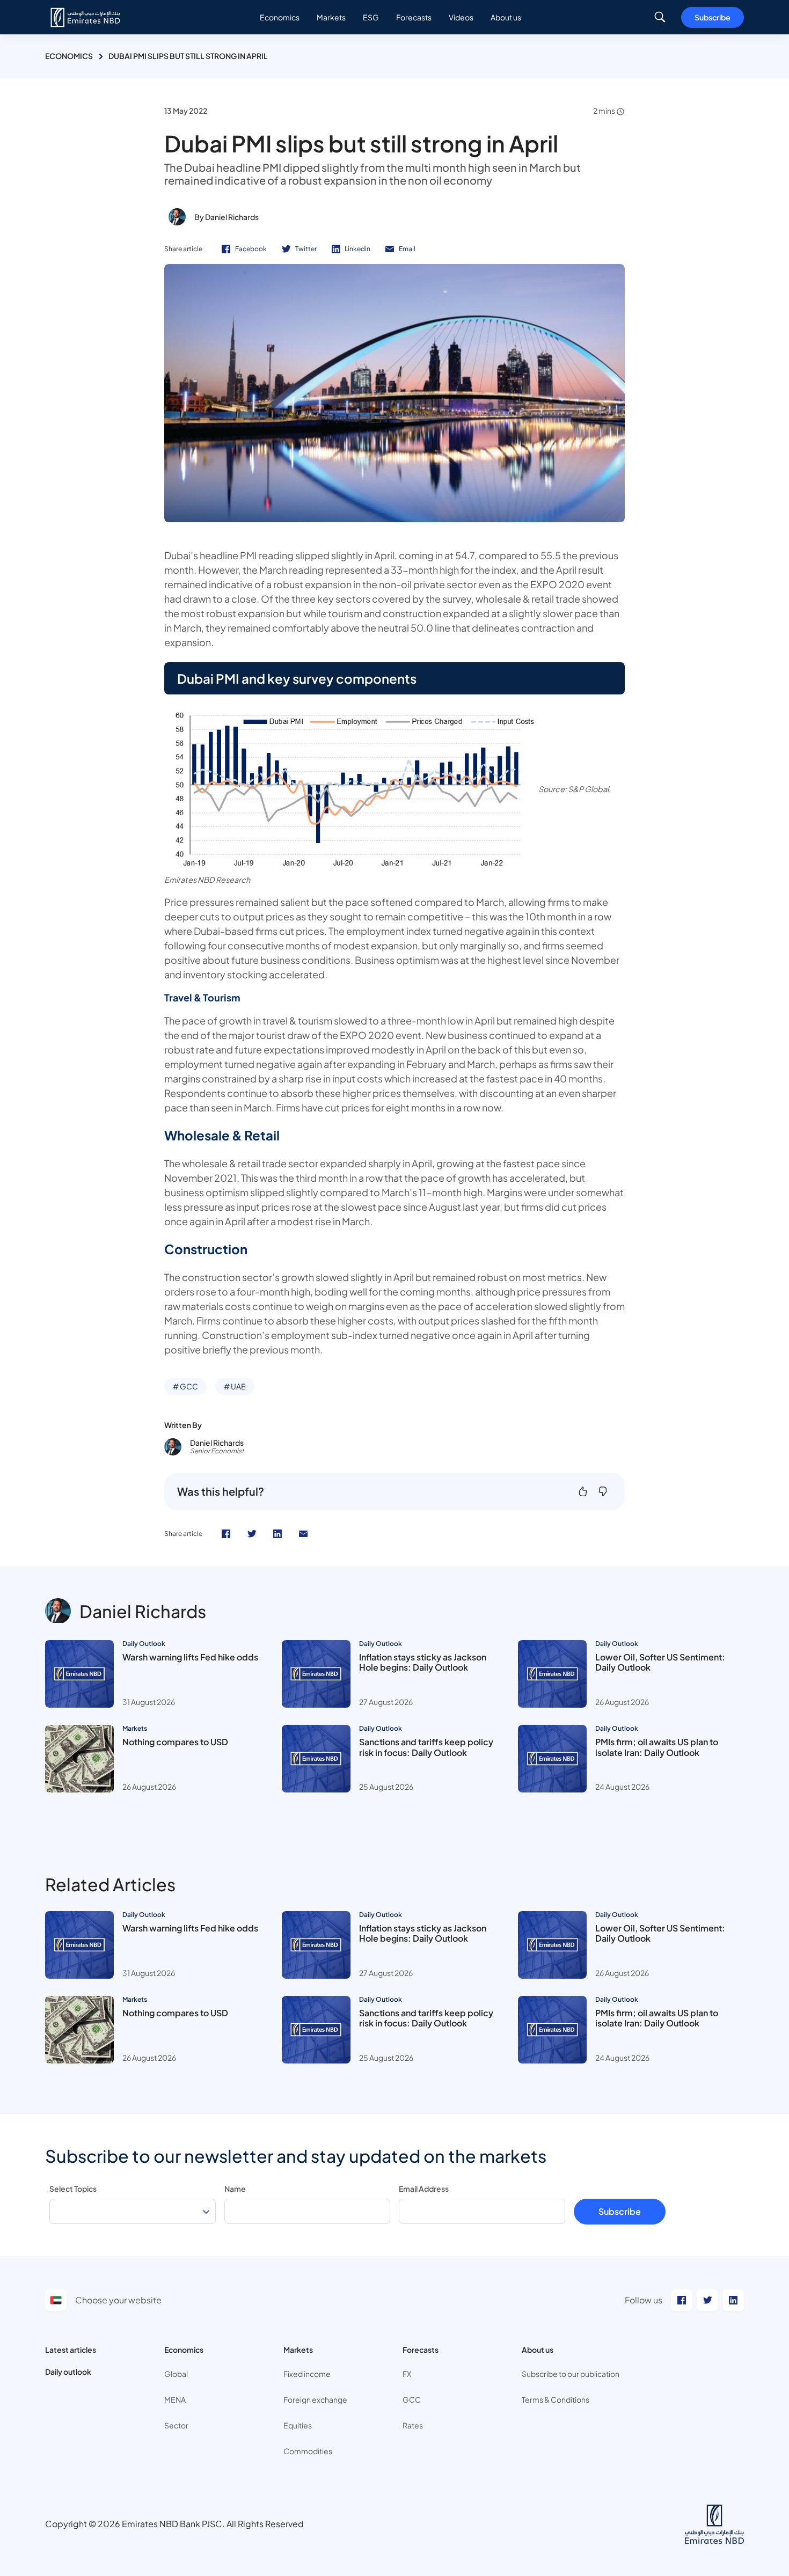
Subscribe (713, 17)
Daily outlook (68, 2372)
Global (176, 2374)
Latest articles (71, 2350)
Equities (298, 2425)
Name (235, 2189)
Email (407, 249)
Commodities (308, 2451)
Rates (413, 2425)
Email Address (424, 2189)
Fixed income (307, 2374)
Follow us (644, 2300)
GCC (412, 2399)
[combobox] (133, 2211)
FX (407, 2374)
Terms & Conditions (556, 2399)
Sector (176, 2425)
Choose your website (118, 2300)
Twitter (306, 249)
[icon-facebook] (226, 1534)
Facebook (251, 249)
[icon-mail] (303, 1534)
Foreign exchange (315, 2399)
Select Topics (73, 2189)
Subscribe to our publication (571, 2374)
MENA (175, 2399)
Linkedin (357, 249)
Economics (69, 56)
